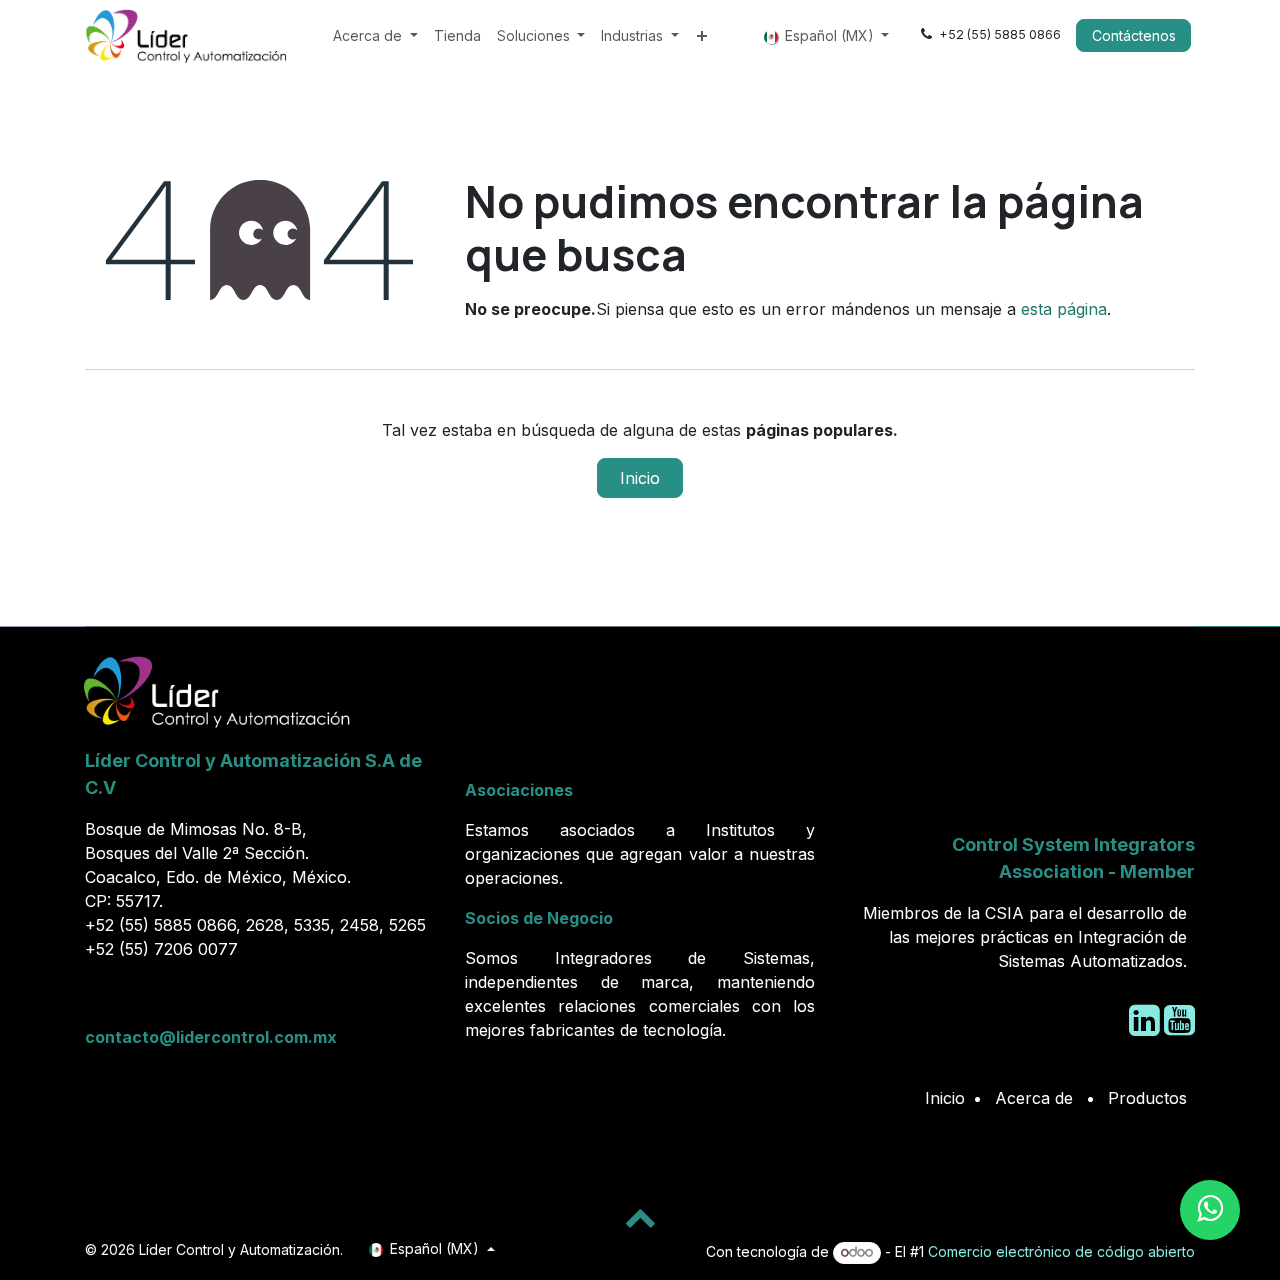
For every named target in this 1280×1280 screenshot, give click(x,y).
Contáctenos (1134, 35)
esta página (1064, 309)
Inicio (640, 478)
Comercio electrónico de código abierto (1061, 1251)
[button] (640, 1217)
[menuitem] (375, 35)
